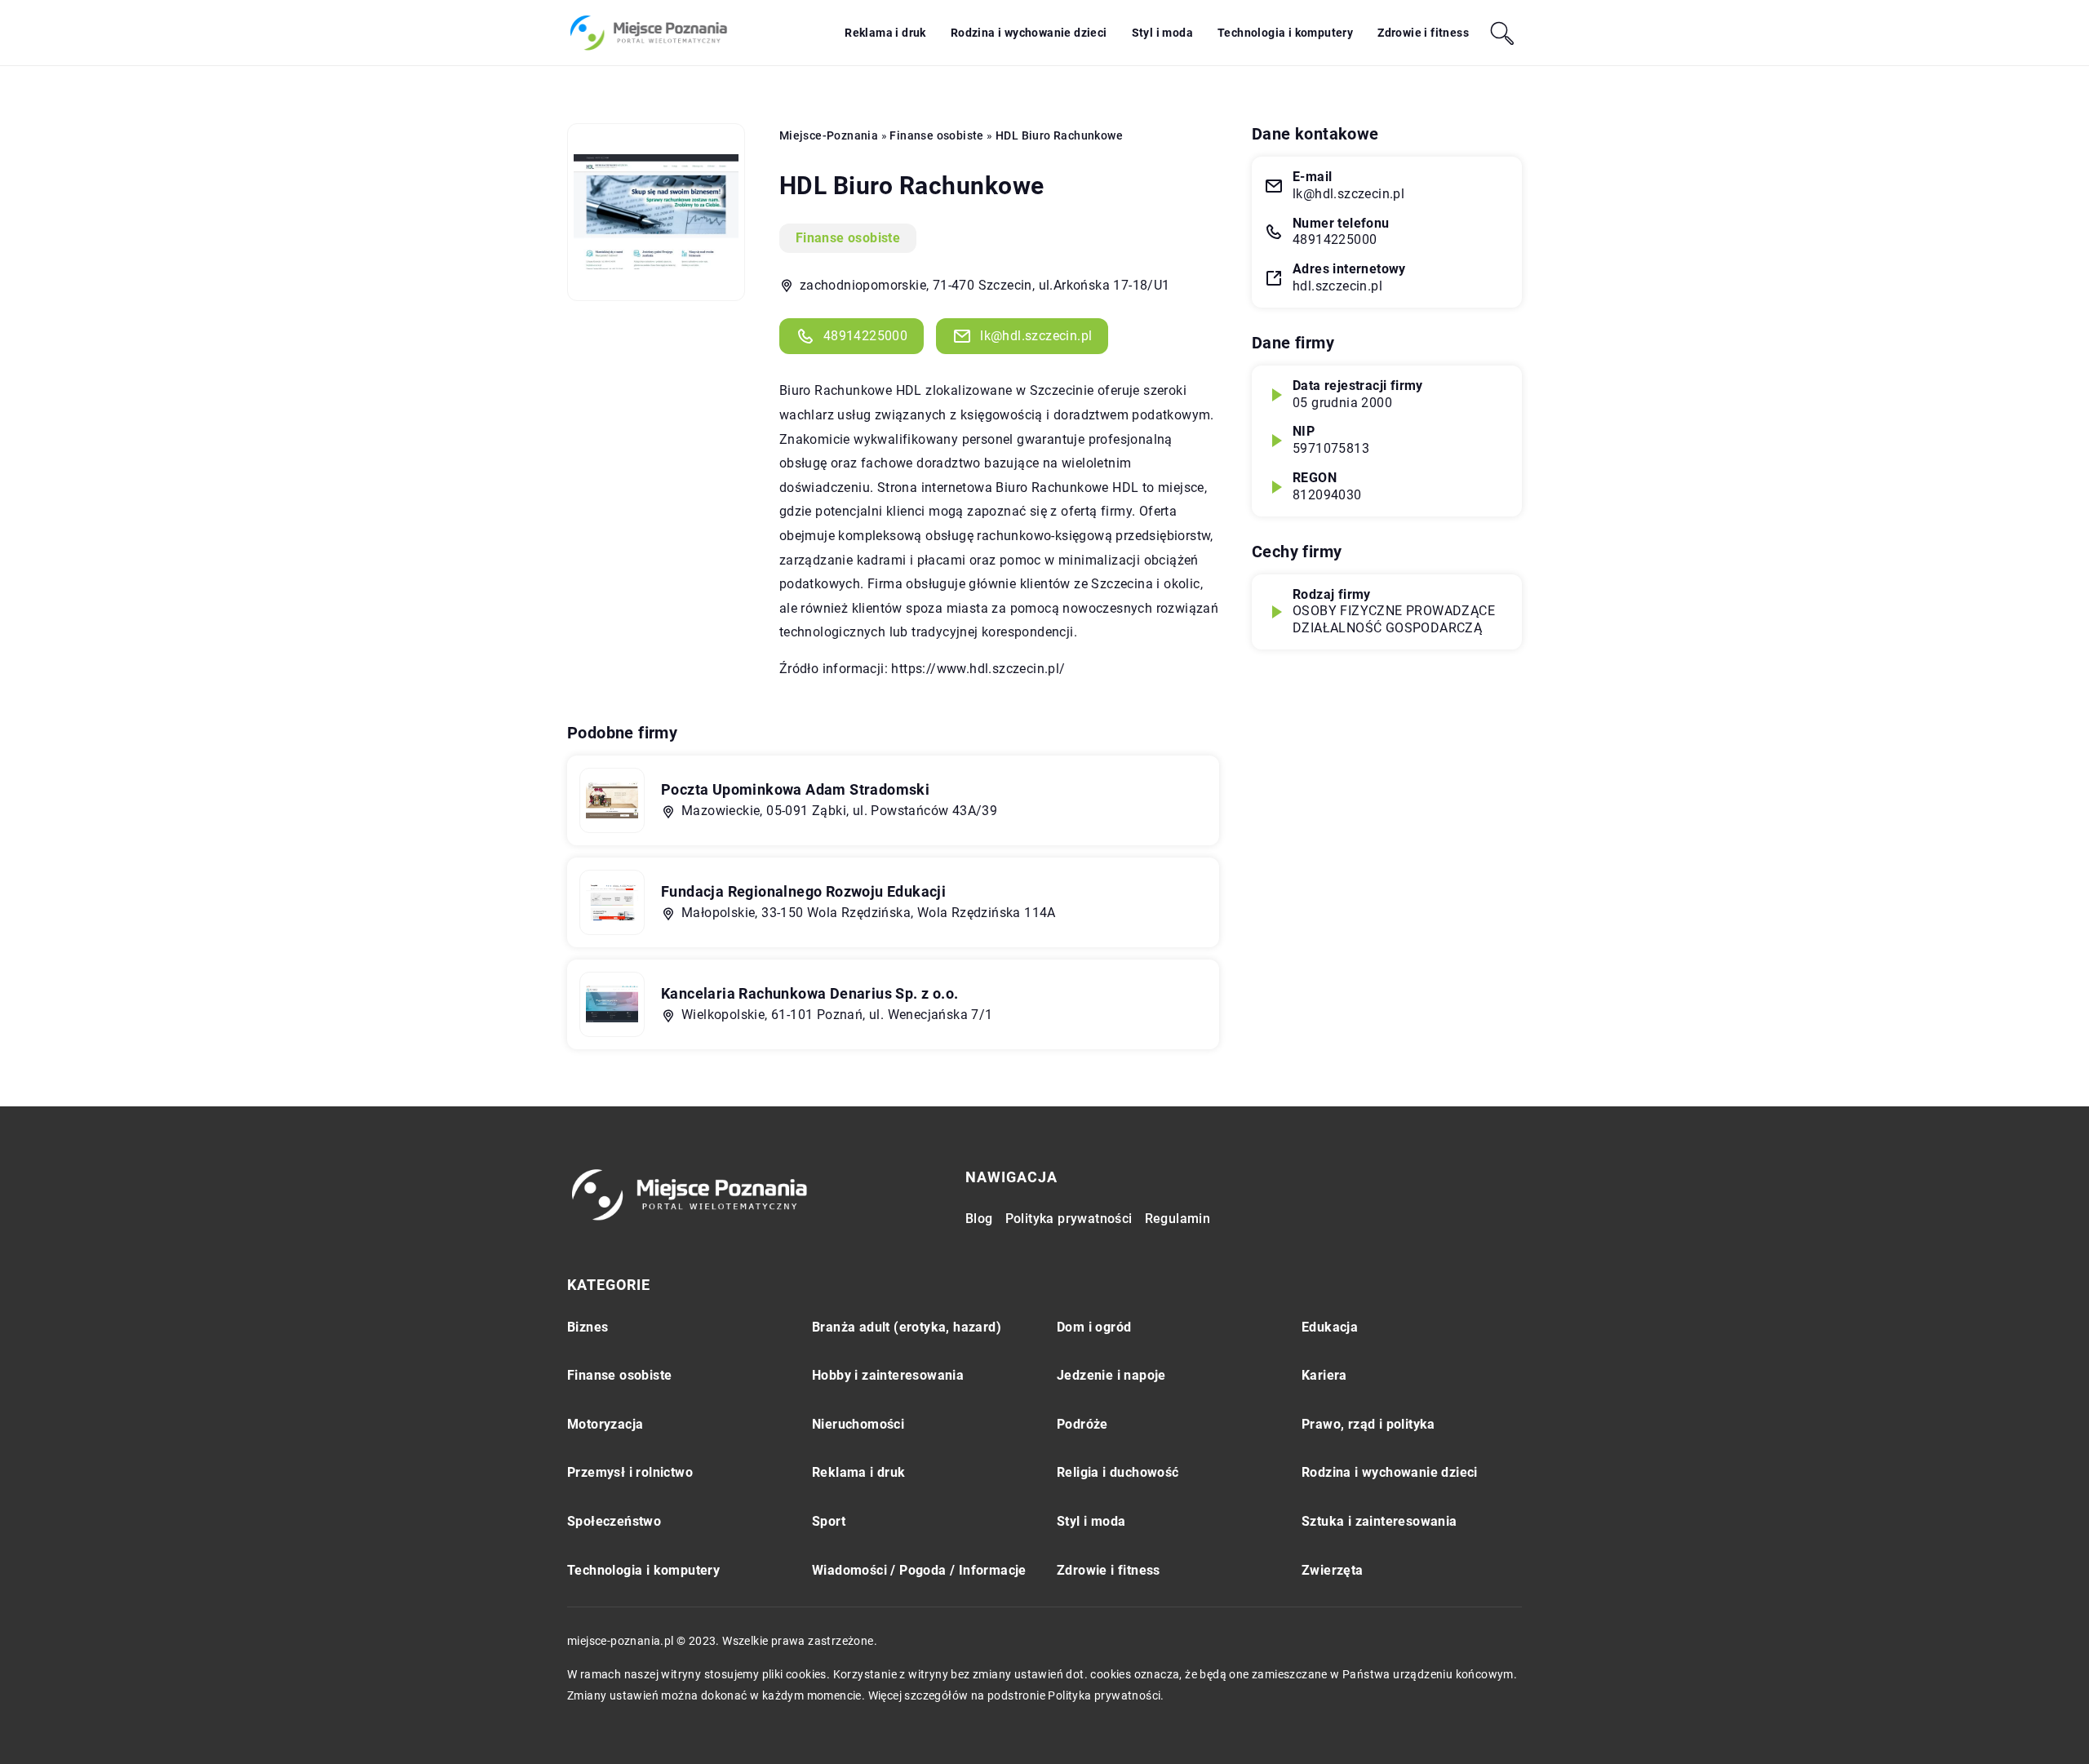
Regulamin (1178, 1219)
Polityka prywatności (1069, 1219)
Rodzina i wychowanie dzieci (1029, 33)
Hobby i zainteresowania (888, 1375)
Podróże (1082, 1424)
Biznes (588, 1327)
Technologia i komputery (1285, 33)
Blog (979, 1219)
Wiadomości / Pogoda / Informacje (919, 1570)
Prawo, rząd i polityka (1368, 1424)
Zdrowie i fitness (1423, 33)
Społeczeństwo (614, 1521)
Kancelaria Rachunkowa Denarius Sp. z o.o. (809, 993)
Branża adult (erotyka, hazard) (907, 1327)
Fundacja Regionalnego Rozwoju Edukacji (803, 891)
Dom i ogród (1094, 1327)
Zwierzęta (1333, 1570)
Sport (829, 1521)
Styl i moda (1162, 33)
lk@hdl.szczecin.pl (1036, 336)
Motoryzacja (605, 1424)
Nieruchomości (858, 1424)
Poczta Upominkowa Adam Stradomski (795, 789)
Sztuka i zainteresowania (1379, 1521)
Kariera (1324, 1375)
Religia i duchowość (1118, 1472)
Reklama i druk (885, 33)
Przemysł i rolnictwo (630, 1472)
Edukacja (1330, 1327)
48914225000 (865, 336)
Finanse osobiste (848, 238)
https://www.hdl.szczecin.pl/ (978, 669)
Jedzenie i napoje (1111, 1375)
